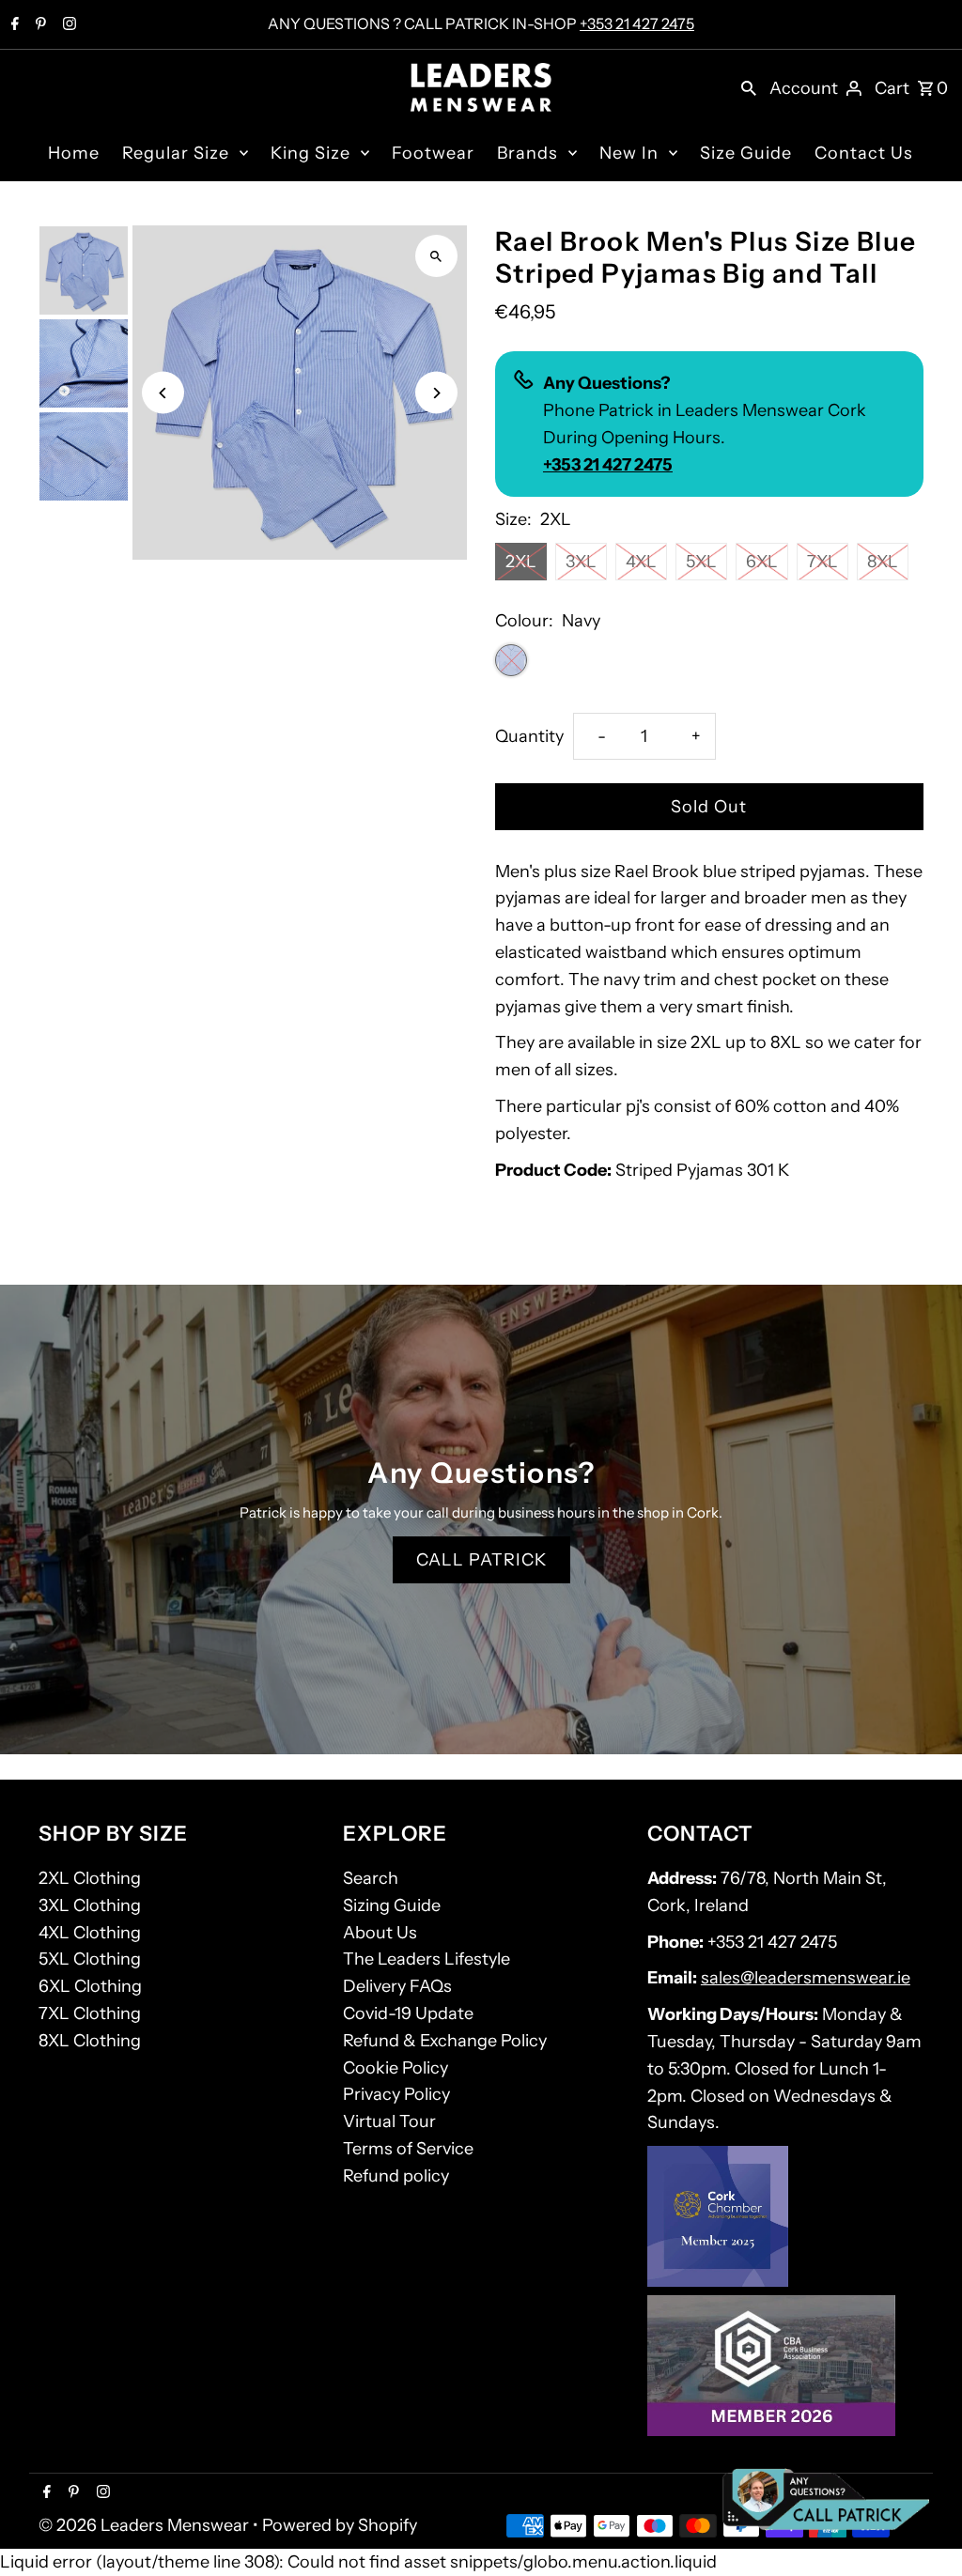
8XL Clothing (90, 2041)
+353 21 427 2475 (637, 23)
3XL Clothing (90, 1905)
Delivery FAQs (397, 1986)
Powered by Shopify (340, 2525)
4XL (641, 562)
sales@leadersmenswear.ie (806, 1978)
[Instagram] (67, 25)
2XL (521, 562)
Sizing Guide (392, 1905)
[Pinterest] (39, 25)
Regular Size (176, 153)
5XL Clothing (90, 1959)
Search (371, 1878)
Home (74, 153)
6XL (762, 562)
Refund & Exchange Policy (445, 2041)
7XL (822, 562)
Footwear (433, 153)
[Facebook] (13, 25)
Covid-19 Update (408, 2013)
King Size (310, 153)
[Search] (749, 87)
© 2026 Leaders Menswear (146, 2525)
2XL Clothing (90, 1878)
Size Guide (746, 153)
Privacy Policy (396, 2094)
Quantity (529, 736)
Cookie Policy (396, 2068)
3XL (581, 562)
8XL (883, 562)
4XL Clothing (90, 1933)
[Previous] (163, 393)
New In (629, 153)
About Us (380, 1933)
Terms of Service (408, 2149)
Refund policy (396, 2176)
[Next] (436, 393)
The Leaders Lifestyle (427, 1959)
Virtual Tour (389, 2121)
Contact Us (864, 153)
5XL (701, 562)
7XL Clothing (90, 2013)
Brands (528, 153)
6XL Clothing (90, 1986)
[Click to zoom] (436, 256)
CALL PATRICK (481, 1560)
